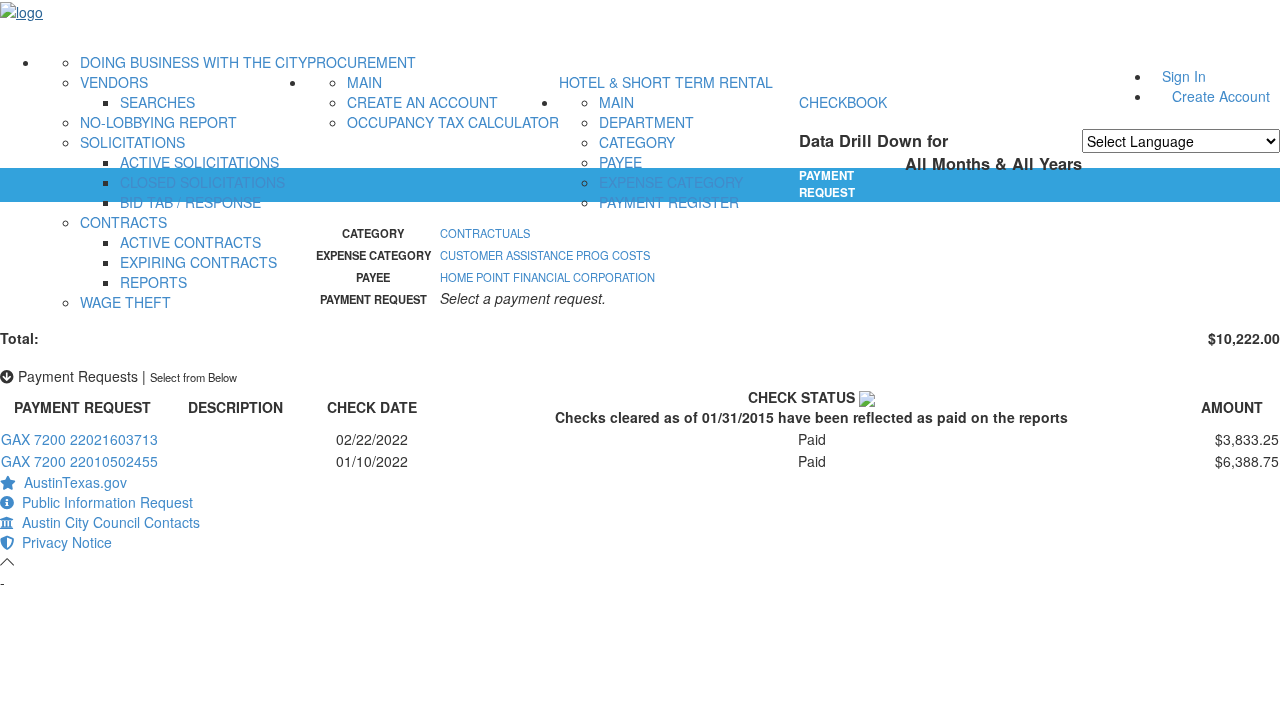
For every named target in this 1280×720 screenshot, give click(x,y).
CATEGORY (637, 142)
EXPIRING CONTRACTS (198, 262)
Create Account (1221, 96)
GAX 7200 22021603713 (79, 439)
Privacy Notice (63, 542)
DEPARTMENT (646, 122)
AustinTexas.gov (71, 482)
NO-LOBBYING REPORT (158, 122)
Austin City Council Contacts (107, 522)
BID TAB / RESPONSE (190, 202)
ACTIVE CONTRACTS (190, 242)
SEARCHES (157, 102)
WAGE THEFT (125, 302)
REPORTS (153, 282)
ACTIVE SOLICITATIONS (199, 162)
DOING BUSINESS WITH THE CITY (193, 62)
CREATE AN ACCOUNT (422, 102)
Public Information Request (103, 502)
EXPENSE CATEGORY (671, 182)
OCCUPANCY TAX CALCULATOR (453, 122)
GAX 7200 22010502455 (79, 461)
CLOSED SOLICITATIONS (202, 182)
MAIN (364, 82)
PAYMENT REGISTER (669, 202)
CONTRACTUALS (485, 233)
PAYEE (620, 162)
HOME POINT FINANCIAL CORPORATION (547, 277)
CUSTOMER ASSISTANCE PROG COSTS (545, 255)
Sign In (1184, 76)
